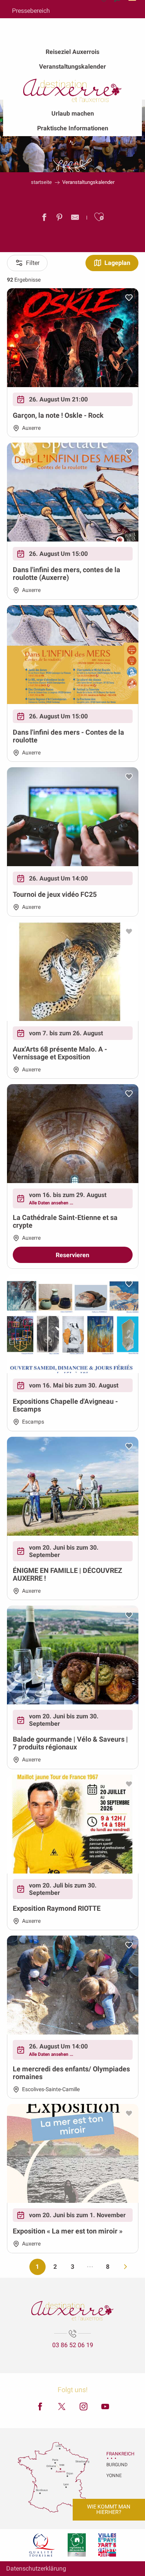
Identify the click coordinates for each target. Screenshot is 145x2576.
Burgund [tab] (116, 2465)
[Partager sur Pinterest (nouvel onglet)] (60, 219)
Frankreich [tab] (116, 2454)
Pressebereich (31, 11)
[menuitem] (72, 52)
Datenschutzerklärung (36, 2568)
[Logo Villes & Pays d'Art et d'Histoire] (107, 2545)
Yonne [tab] (114, 2476)
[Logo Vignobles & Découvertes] (77, 2545)
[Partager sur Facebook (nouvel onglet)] (44, 219)
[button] (99, 217)
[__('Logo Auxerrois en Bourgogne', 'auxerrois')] (72, 2311)
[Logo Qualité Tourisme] (42, 2545)
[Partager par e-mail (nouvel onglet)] (75, 219)
